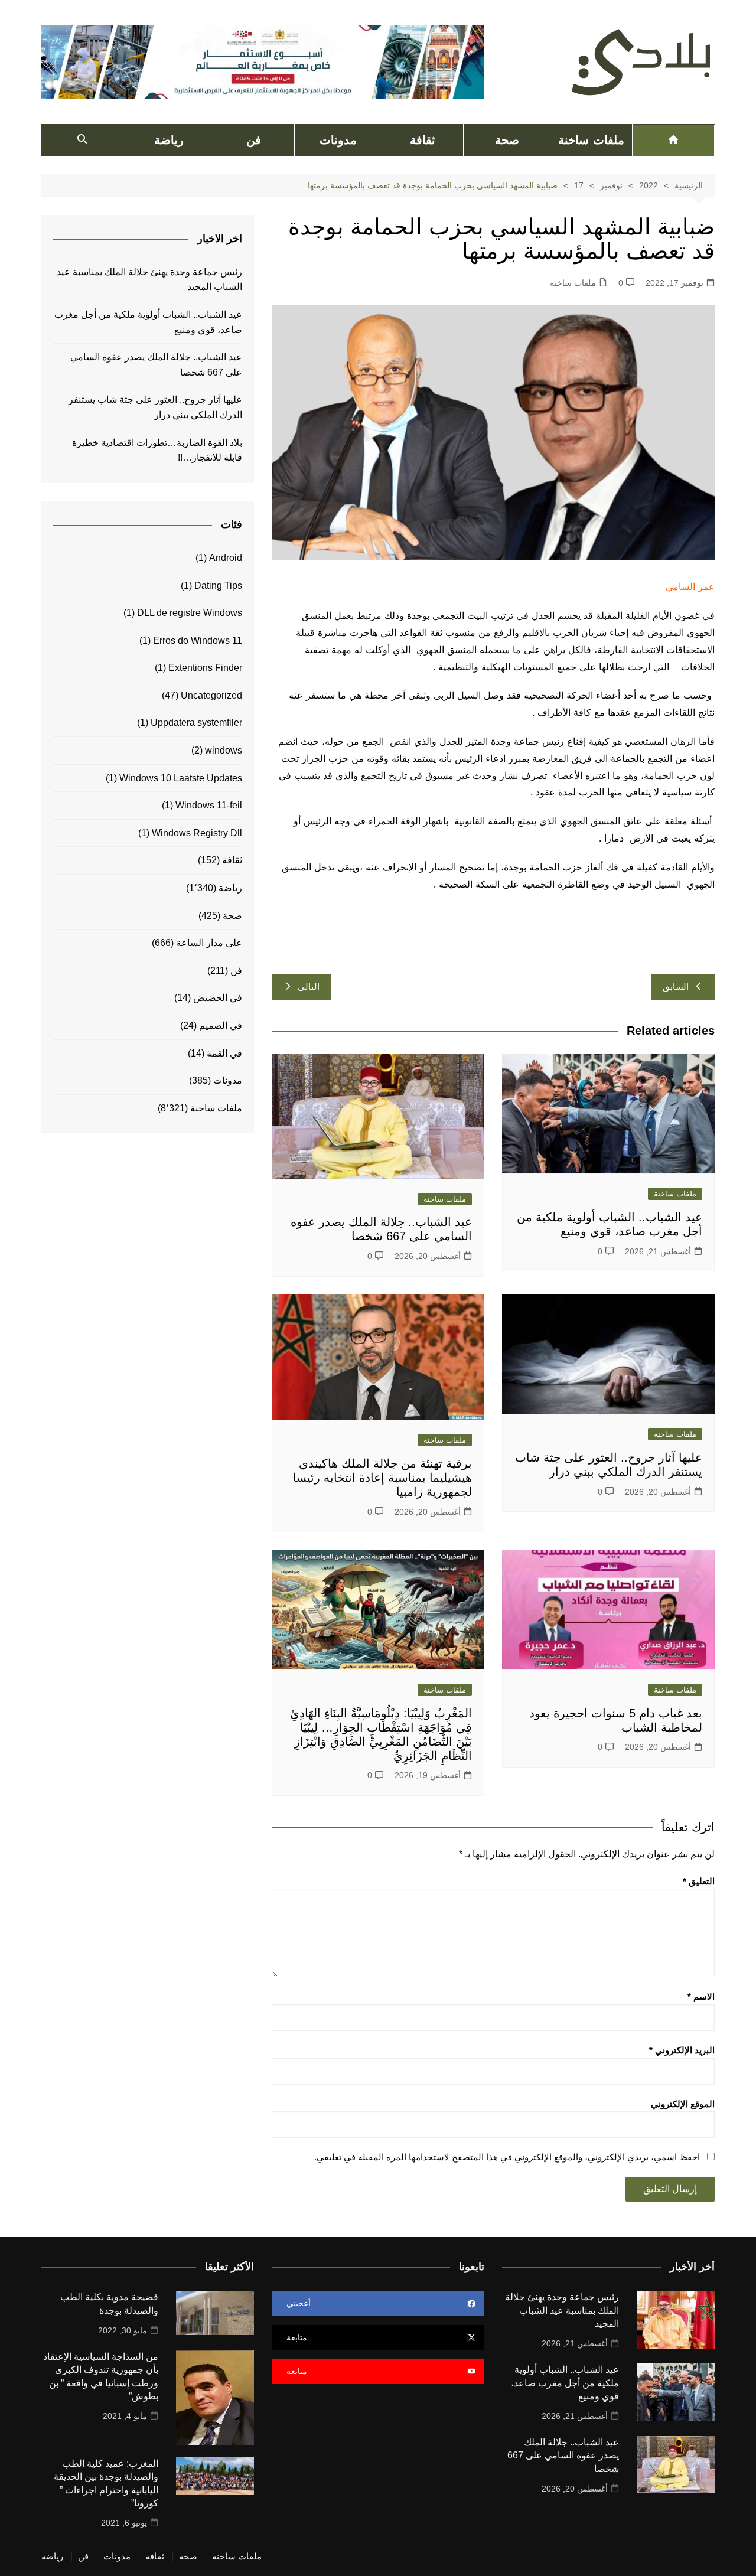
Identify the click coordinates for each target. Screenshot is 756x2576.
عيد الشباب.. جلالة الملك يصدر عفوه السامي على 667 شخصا (156, 365)
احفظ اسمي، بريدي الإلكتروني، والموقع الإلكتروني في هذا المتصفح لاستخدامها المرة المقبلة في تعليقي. (507, 2157)
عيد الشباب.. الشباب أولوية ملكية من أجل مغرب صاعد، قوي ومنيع (148, 322)
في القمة (224, 1053)
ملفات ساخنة (591, 140)
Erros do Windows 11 (198, 640)
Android (226, 558)
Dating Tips (218, 586)
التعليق (699, 1881)
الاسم (701, 1996)
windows (224, 750)
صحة (507, 140)
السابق (676, 987)
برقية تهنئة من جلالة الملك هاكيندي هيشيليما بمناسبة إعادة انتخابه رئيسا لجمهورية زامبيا (382, 1478)
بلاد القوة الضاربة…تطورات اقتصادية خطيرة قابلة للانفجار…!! (157, 450)
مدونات (338, 140)
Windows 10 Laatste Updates (181, 778)
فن (254, 140)
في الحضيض (218, 998)
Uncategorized (211, 695)
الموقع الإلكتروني (683, 2104)
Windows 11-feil (209, 805)
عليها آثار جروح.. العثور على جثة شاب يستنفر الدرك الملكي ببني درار (155, 407)
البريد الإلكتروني (682, 2050)
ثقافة (423, 140)
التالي (309, 987)
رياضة (169, 140)
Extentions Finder (205, 668)
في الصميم (221, 1025)
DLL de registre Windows (190, 613)
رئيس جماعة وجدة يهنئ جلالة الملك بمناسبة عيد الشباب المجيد (149, 280)
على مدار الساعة (209, 943)
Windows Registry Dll (197, 833)
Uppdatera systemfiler (196, 723)
